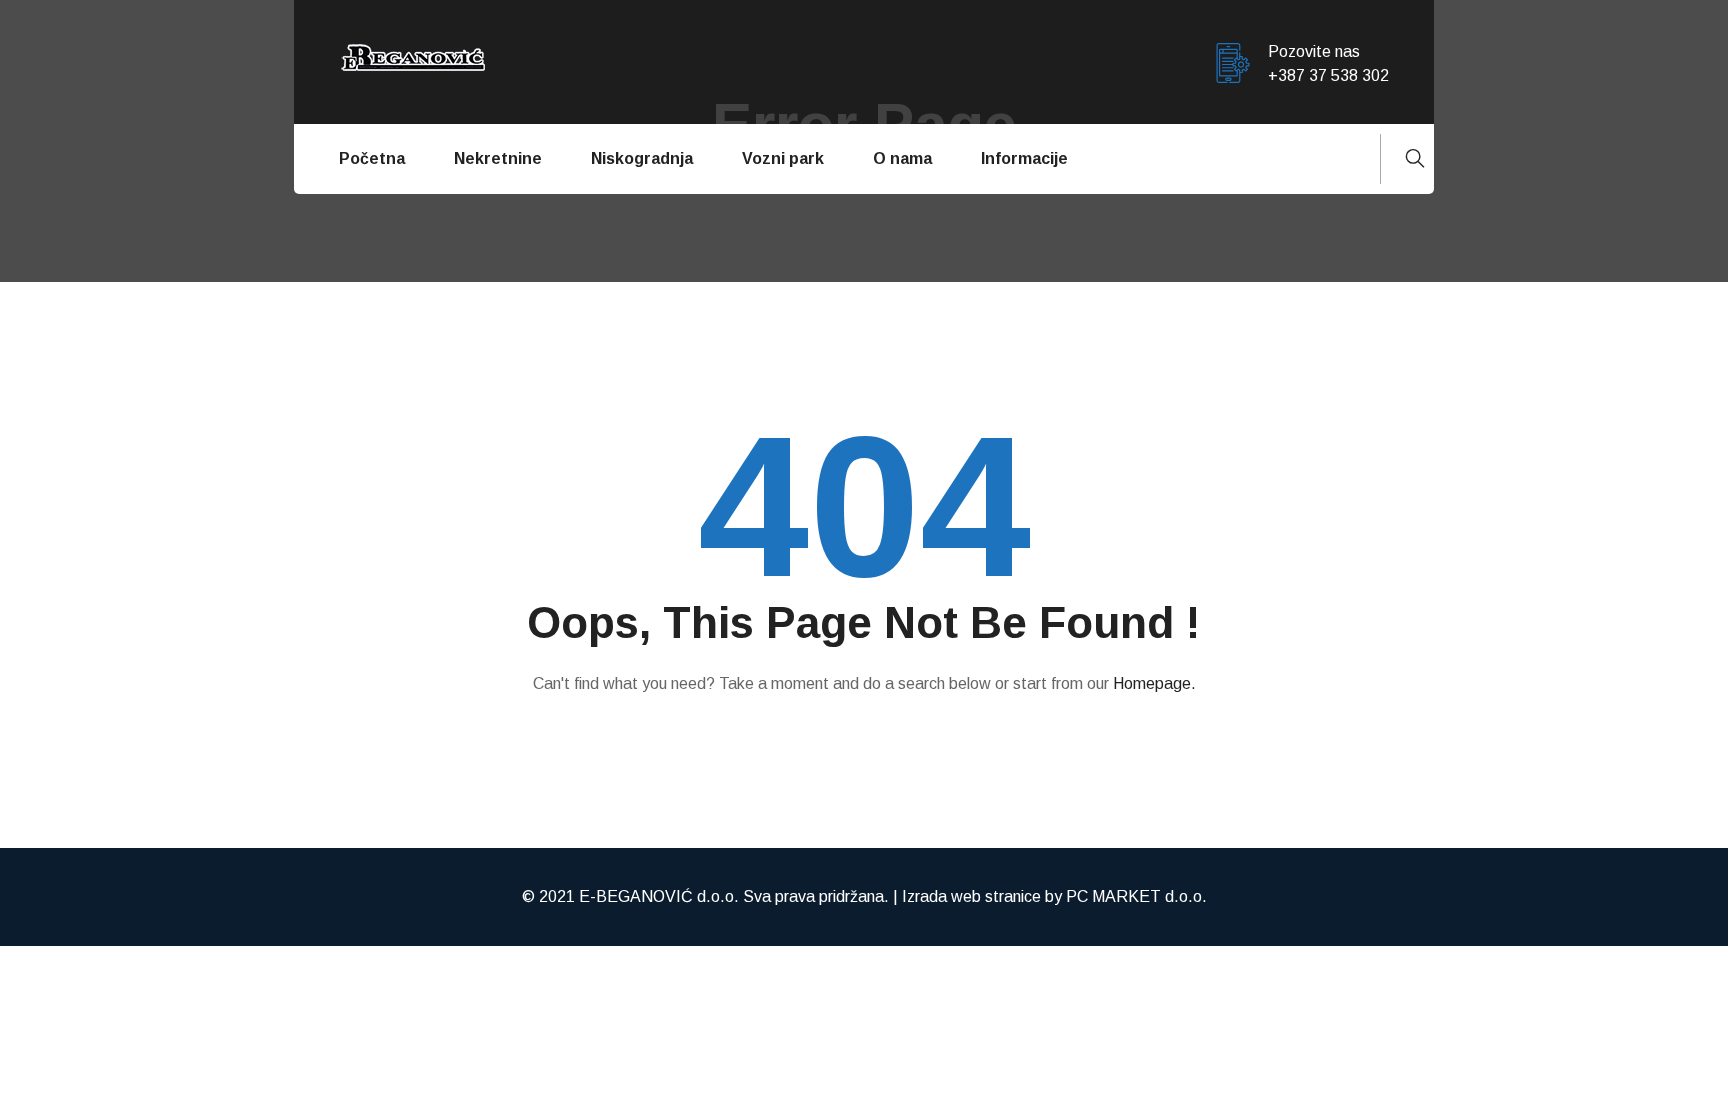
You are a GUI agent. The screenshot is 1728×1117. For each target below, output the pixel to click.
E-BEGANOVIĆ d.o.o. (659, 896)
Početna (372, 158)
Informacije (1024, 158)
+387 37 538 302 (1328, 75)
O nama (902, 158)
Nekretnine (498, 158)
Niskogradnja (642, 158)
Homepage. (1154, 683)
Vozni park (783, 158)
